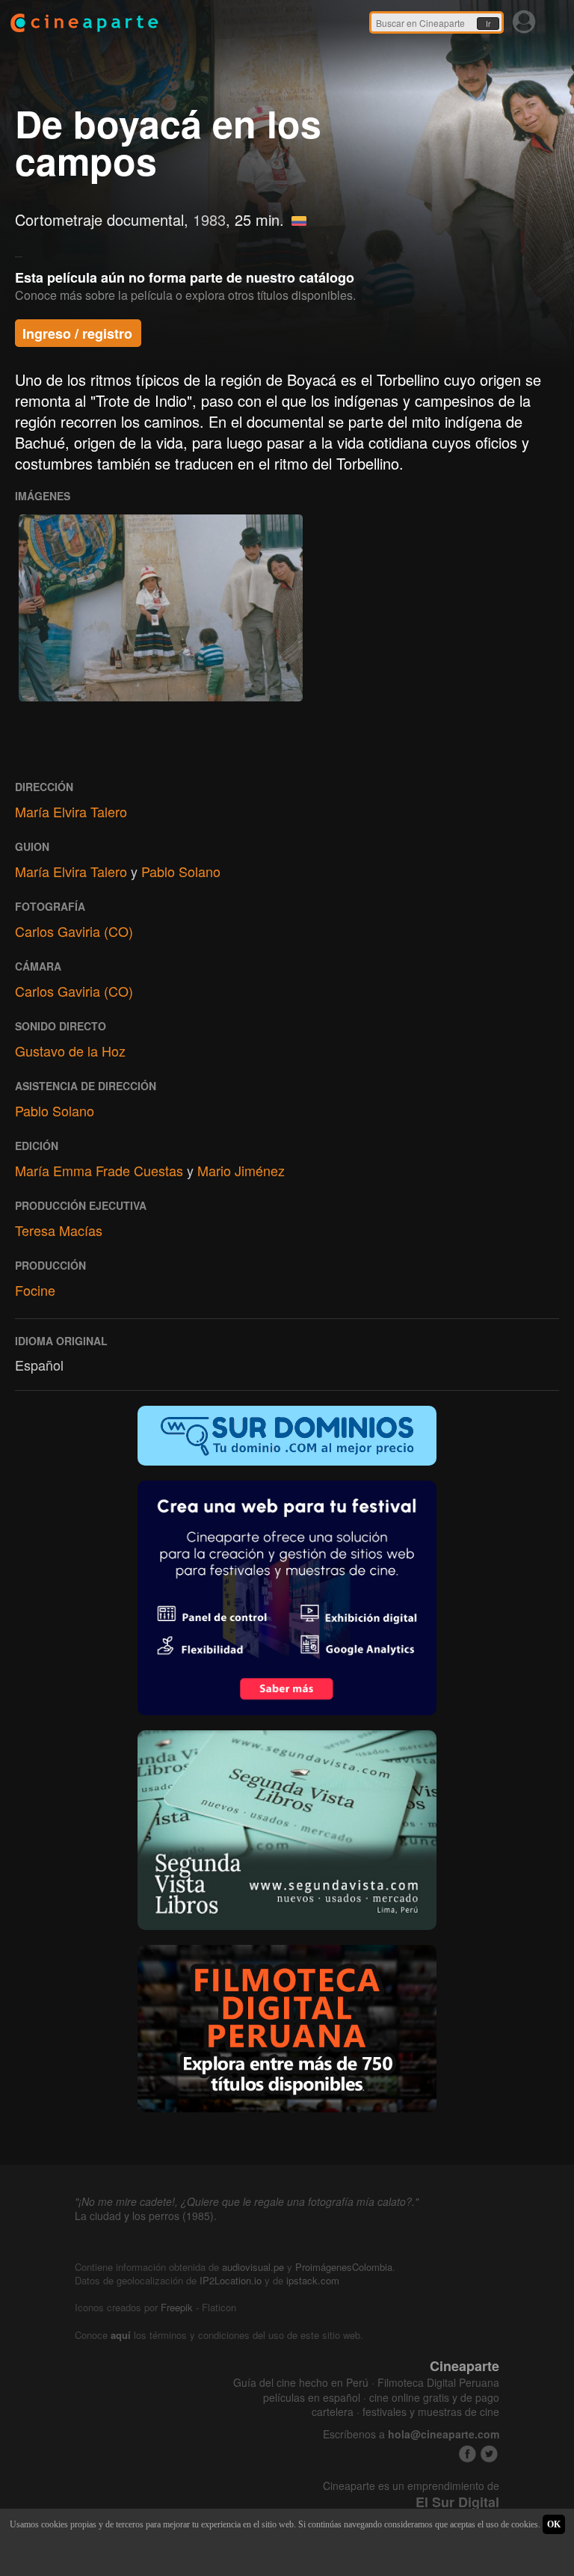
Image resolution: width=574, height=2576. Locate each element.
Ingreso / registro (77, 333)
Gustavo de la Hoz (70, 1051)
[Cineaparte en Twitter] (489, 2454)
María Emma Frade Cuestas (99, 1170)
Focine (35, 1290)
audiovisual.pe (253, 2267)
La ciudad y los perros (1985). (146, 2216)
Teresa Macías (59, 1230)
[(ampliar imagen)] (161, 608)
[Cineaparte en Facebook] (467, 2454)
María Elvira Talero (71, 811)
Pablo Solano (181, 871)
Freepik (177, 2307)
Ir (488, 24)
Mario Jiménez (241, 1170)
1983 (209, 219)
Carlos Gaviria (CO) (74, 931)
